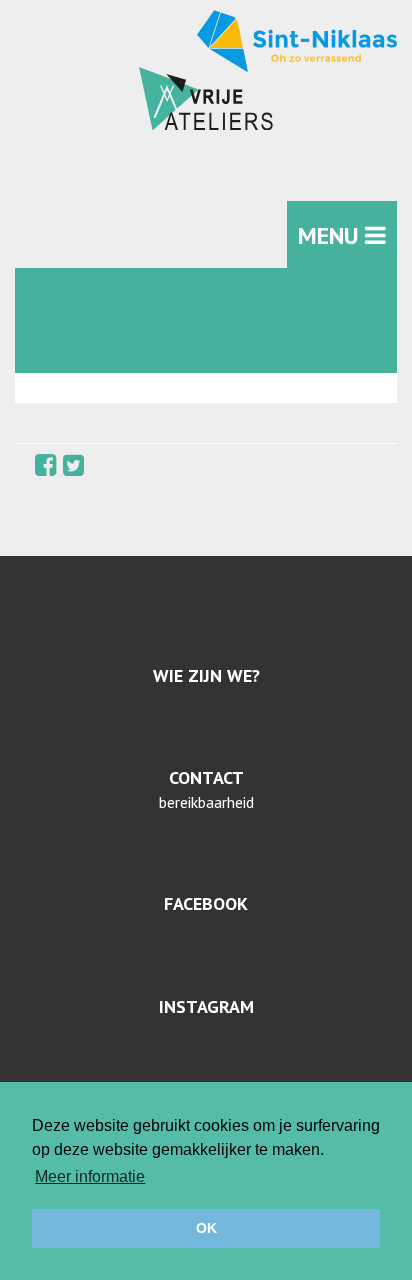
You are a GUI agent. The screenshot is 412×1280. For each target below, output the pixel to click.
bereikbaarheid (206, 802)
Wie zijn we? (206, 675)
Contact (206, 777)
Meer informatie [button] (90, 1176)
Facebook (206, 903)
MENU (331, 235)
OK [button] (206, 1228)
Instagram (206, 1006)
